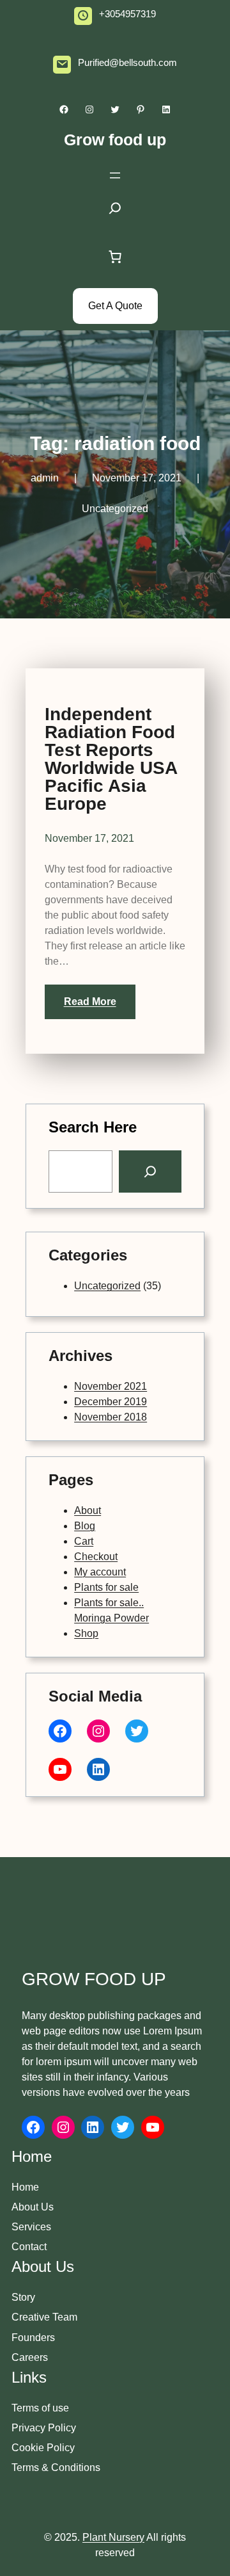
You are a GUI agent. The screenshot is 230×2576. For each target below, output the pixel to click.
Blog (85, 1526)
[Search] (150, 1171)
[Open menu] (115, 175)
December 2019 (111, 1402)
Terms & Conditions (56, 2467)
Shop (86, 1633)
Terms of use (40, 2408)
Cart (84, 1541)
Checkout (96, 1557)
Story (23, 2297)
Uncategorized (115, 509)
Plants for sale (106, 1587)
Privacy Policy (44, 2428)
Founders (33, 2338)
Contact (29, 2247)
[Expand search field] (115, 212)
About (88, 1510)
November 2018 (111, 1417)
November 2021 (111, 1386)
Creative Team (44, 2317)
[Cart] (115, 257)
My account (100, 1572)
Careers (30, 2357)
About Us (33, 2207)
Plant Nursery (113, 2537)
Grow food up (115, 140)
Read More (90, 1002)
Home (25, 2187)
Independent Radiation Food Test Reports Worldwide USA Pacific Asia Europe (111, 759)
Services (31, 2227)
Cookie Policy (43, 2448)
